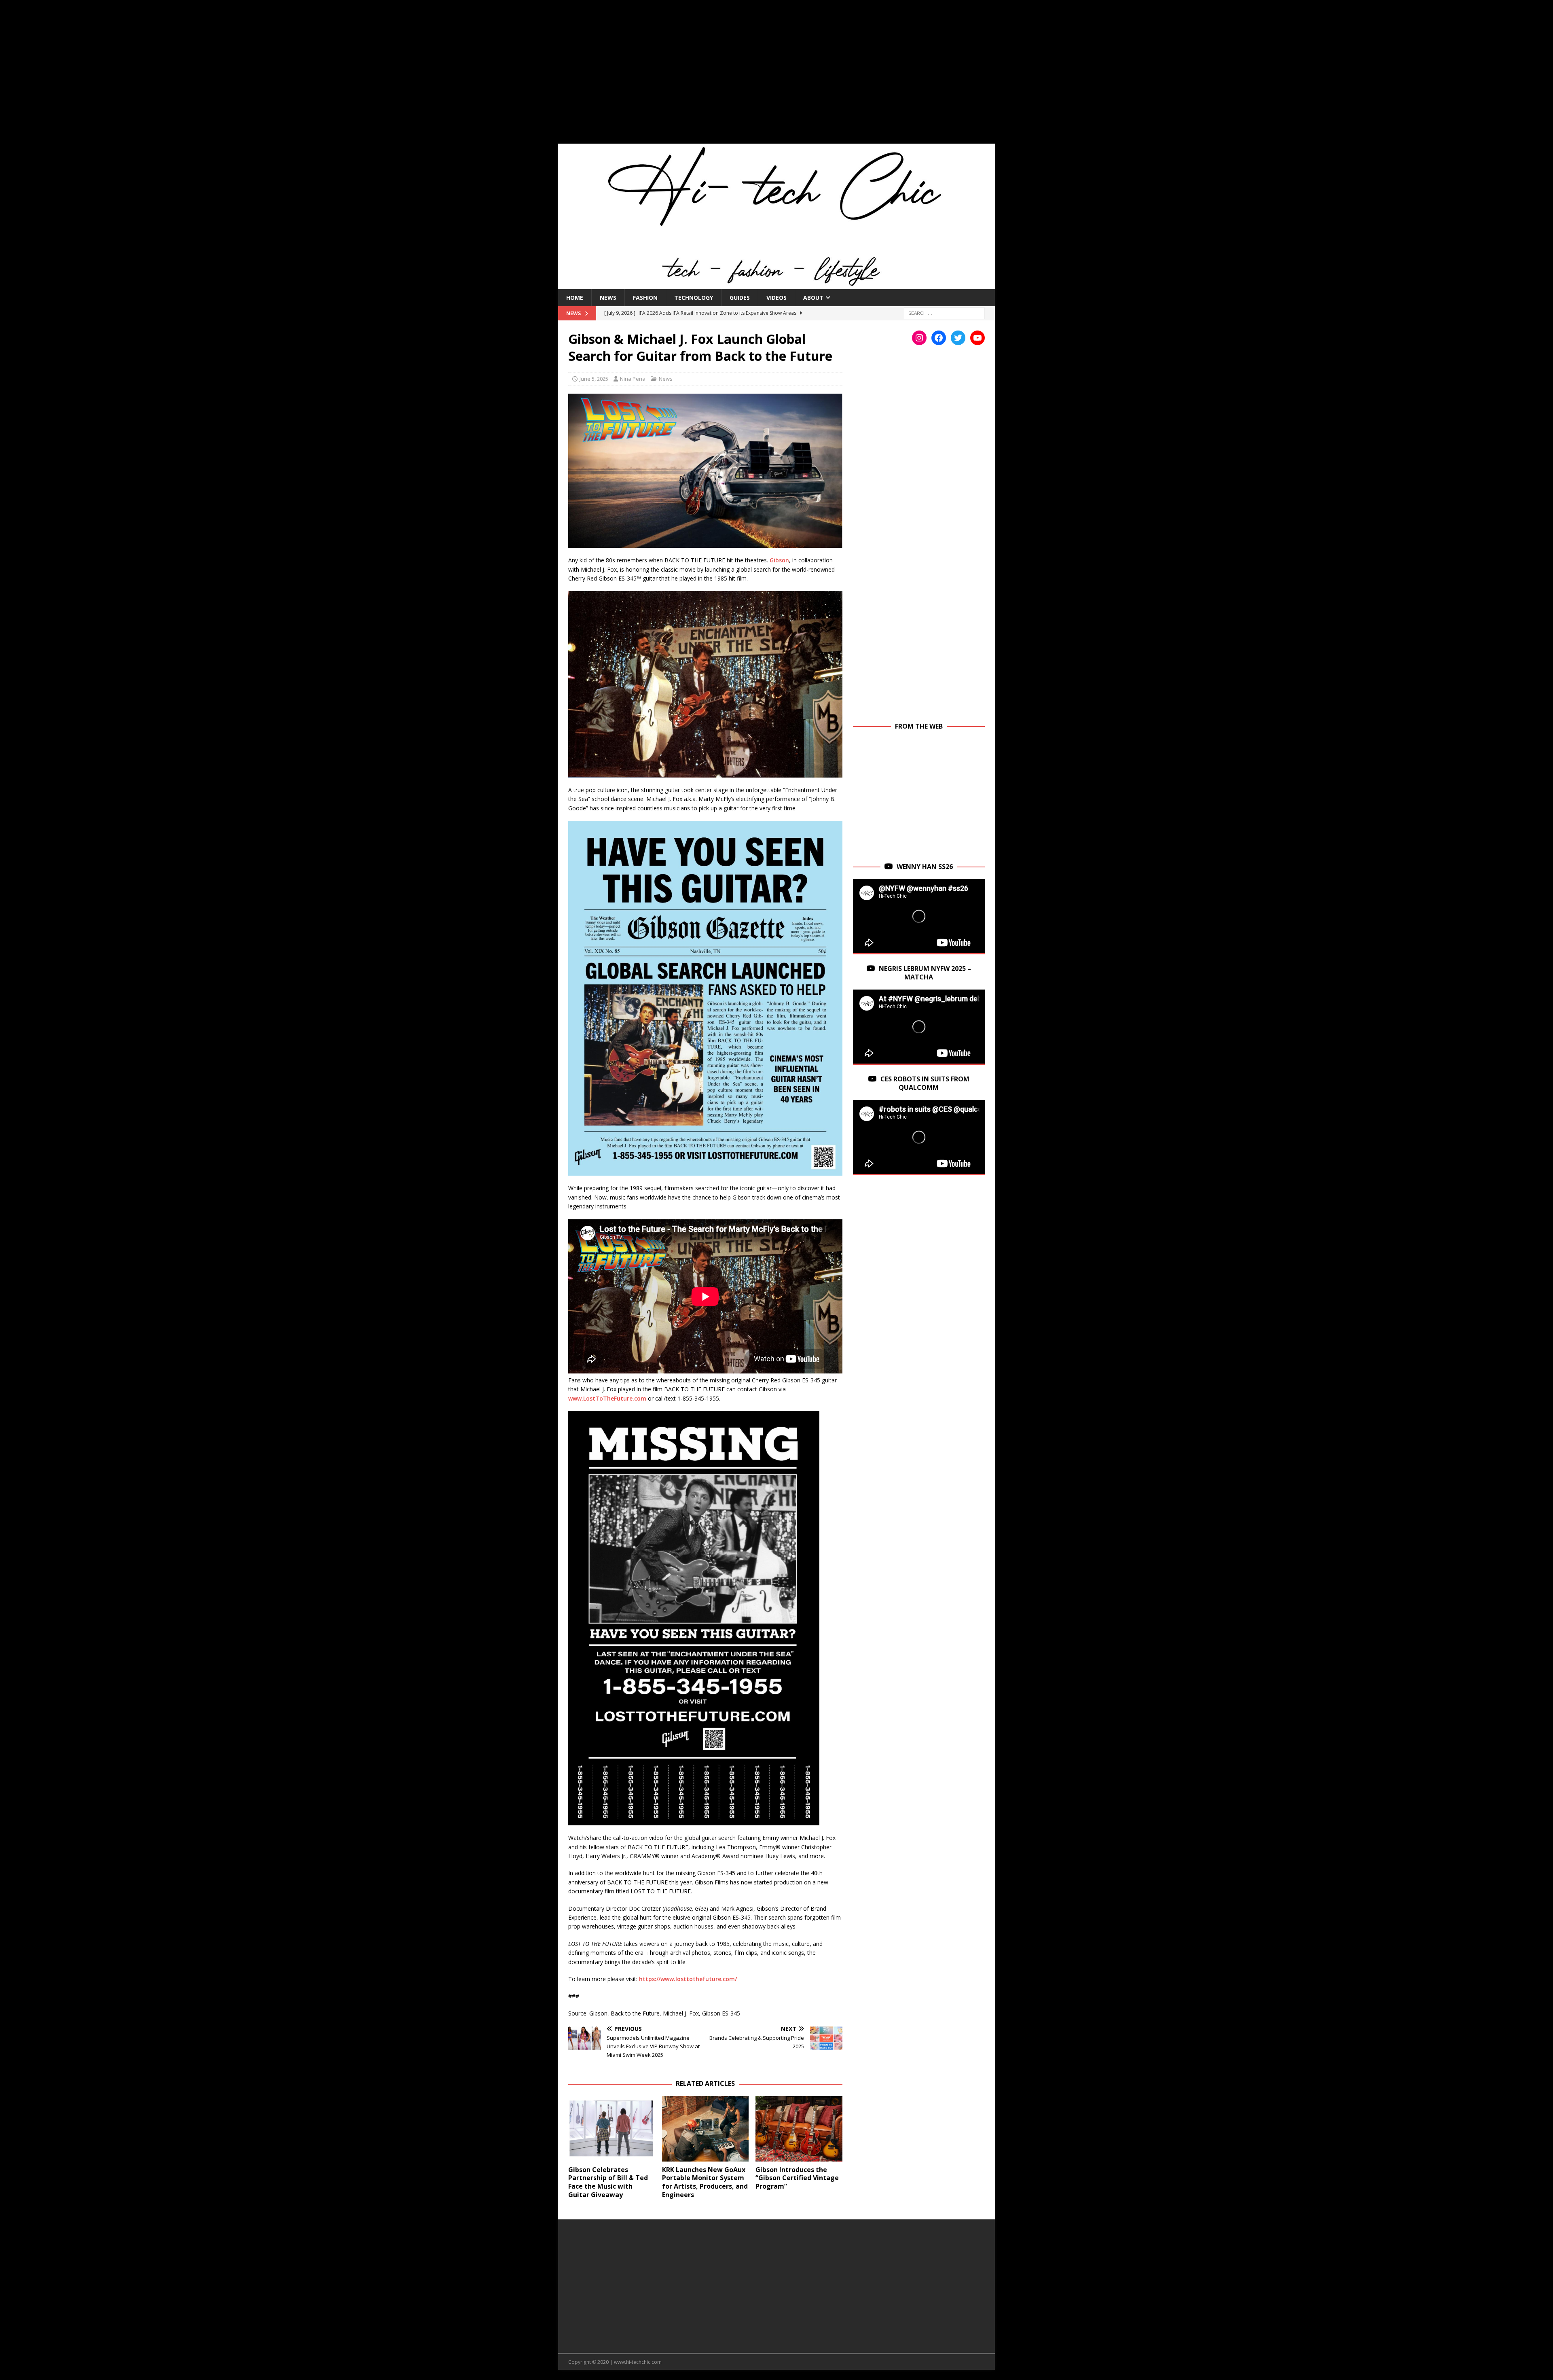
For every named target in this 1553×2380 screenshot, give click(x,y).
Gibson (779, 560)
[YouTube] (978, 338)
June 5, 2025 (594, 379)
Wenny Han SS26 (925, 867)
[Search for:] (944, 313)
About (813, 298)
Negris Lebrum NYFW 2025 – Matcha (925, 973)
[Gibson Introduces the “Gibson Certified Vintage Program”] (799, 2129)
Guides (740, 298)
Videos (776, 298)
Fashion (645, 298)
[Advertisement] (776, 77)
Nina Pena (633, 379)
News (608, 298)
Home (575, 298)
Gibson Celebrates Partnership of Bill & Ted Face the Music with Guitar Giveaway (608, 2182)
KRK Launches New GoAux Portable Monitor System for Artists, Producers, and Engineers (705, 2182)
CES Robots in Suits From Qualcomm (925, 1083)
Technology (694, 298)
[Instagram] (919, 338)
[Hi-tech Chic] (776, 284)
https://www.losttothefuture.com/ (688, 1979)
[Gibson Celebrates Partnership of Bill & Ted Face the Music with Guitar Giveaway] (612, 2129)
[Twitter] (958, 338)
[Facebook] (939, 338)
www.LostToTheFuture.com (607, 1398)
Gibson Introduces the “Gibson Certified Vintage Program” (797, 2178)
